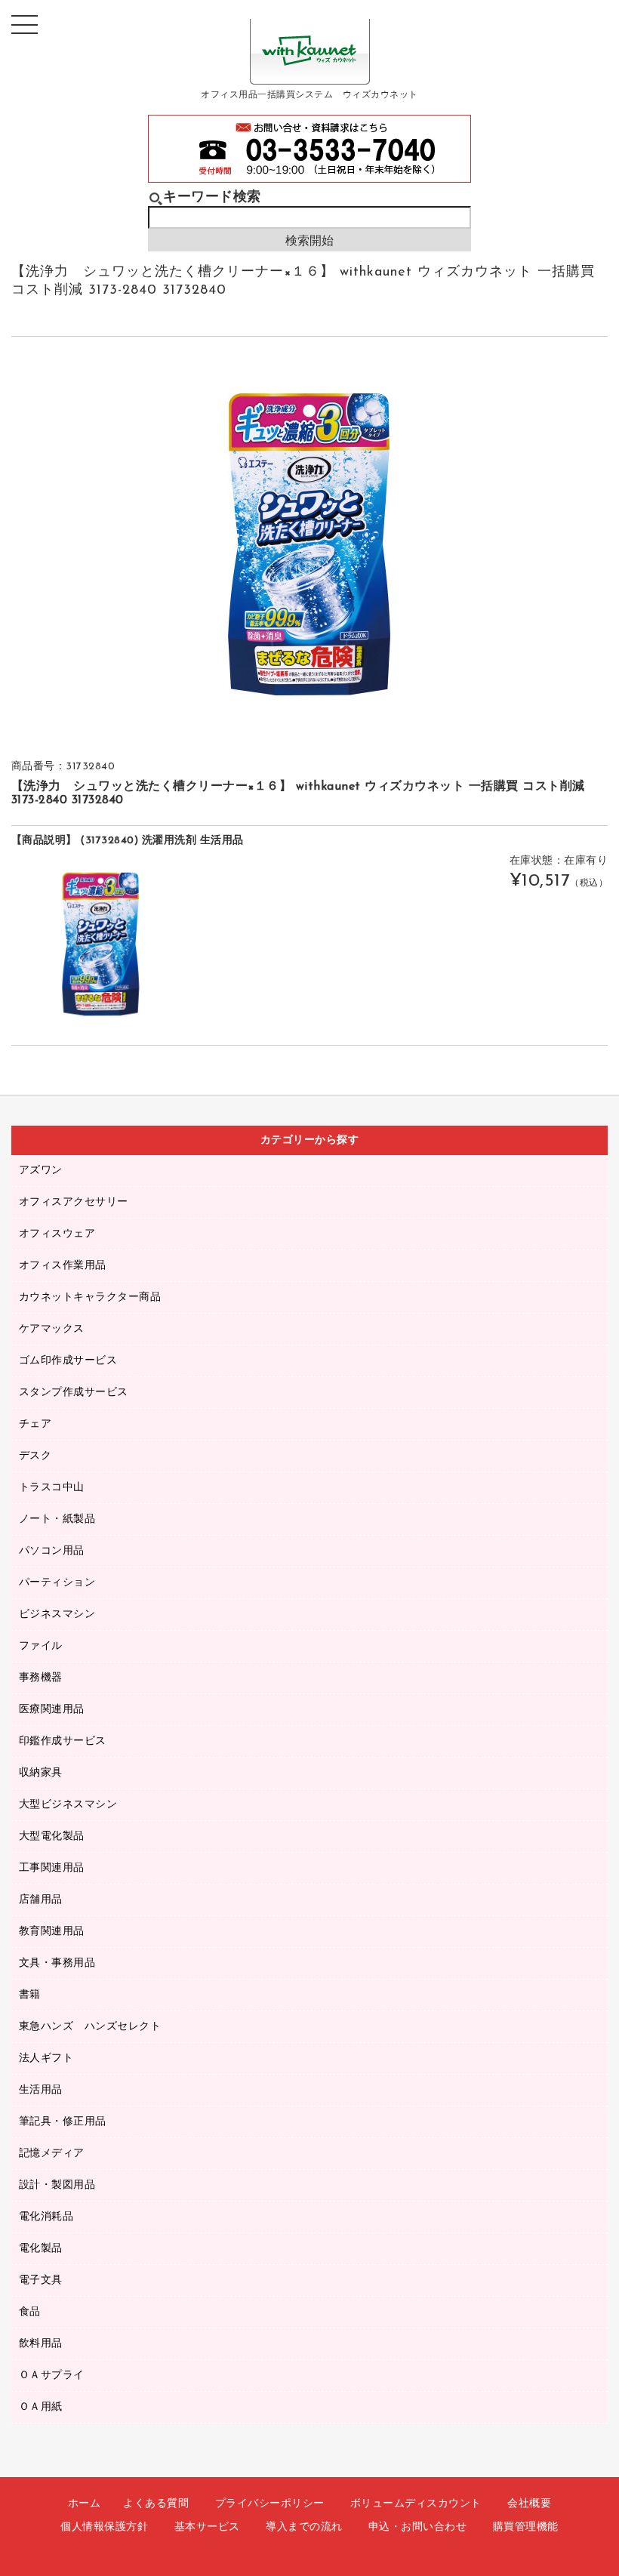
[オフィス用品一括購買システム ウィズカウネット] (310, 73)
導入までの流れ (304, 2527)
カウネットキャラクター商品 (90, 1297)
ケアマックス (52, 1329)
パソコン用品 (52, 1551)
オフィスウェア (57, 1234)
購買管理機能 (526, 2527)
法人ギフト (46, 2058)
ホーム (85, 2504)
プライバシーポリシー (270, 2504)
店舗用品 (41, 1900)
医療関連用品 (52, 1710)
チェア (35, 1424)
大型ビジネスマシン (68, 1805)
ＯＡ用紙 (41, 2407)
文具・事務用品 (57, 1963)
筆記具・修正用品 (63, 2122)
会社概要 (529, 2504)
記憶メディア (52, 2154)
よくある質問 (156, 2504)
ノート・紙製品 (57, 1519)
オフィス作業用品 (63, 1266)
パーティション (57, 1583)
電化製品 (41, 2249)
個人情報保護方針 (104, 2527)
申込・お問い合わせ (418, 2527)
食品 (30, 2312)
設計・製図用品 (57, 2185)
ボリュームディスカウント (416, 2504)
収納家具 (41, 1773)
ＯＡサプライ (52, 2376)
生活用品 (41, 2090)
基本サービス (207, 2527)
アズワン (41, 1171)
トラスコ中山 (52, 1488)
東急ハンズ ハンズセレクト (90, 2027)
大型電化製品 (52, 1836)
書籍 (30, 1995)
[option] (309, 544)
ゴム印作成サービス (68, 1361)
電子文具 (41, 2280)
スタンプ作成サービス (74, 1393)
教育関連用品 (52, 1932)
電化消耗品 (46, 2217)
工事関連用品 (52, 1868)
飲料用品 (41, 2344)
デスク (35, 1456)
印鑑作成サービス (63, 1741)
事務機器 (41, 1678)
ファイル (41, 1646)
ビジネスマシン (57, 1615)
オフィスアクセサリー (74, 1202)
